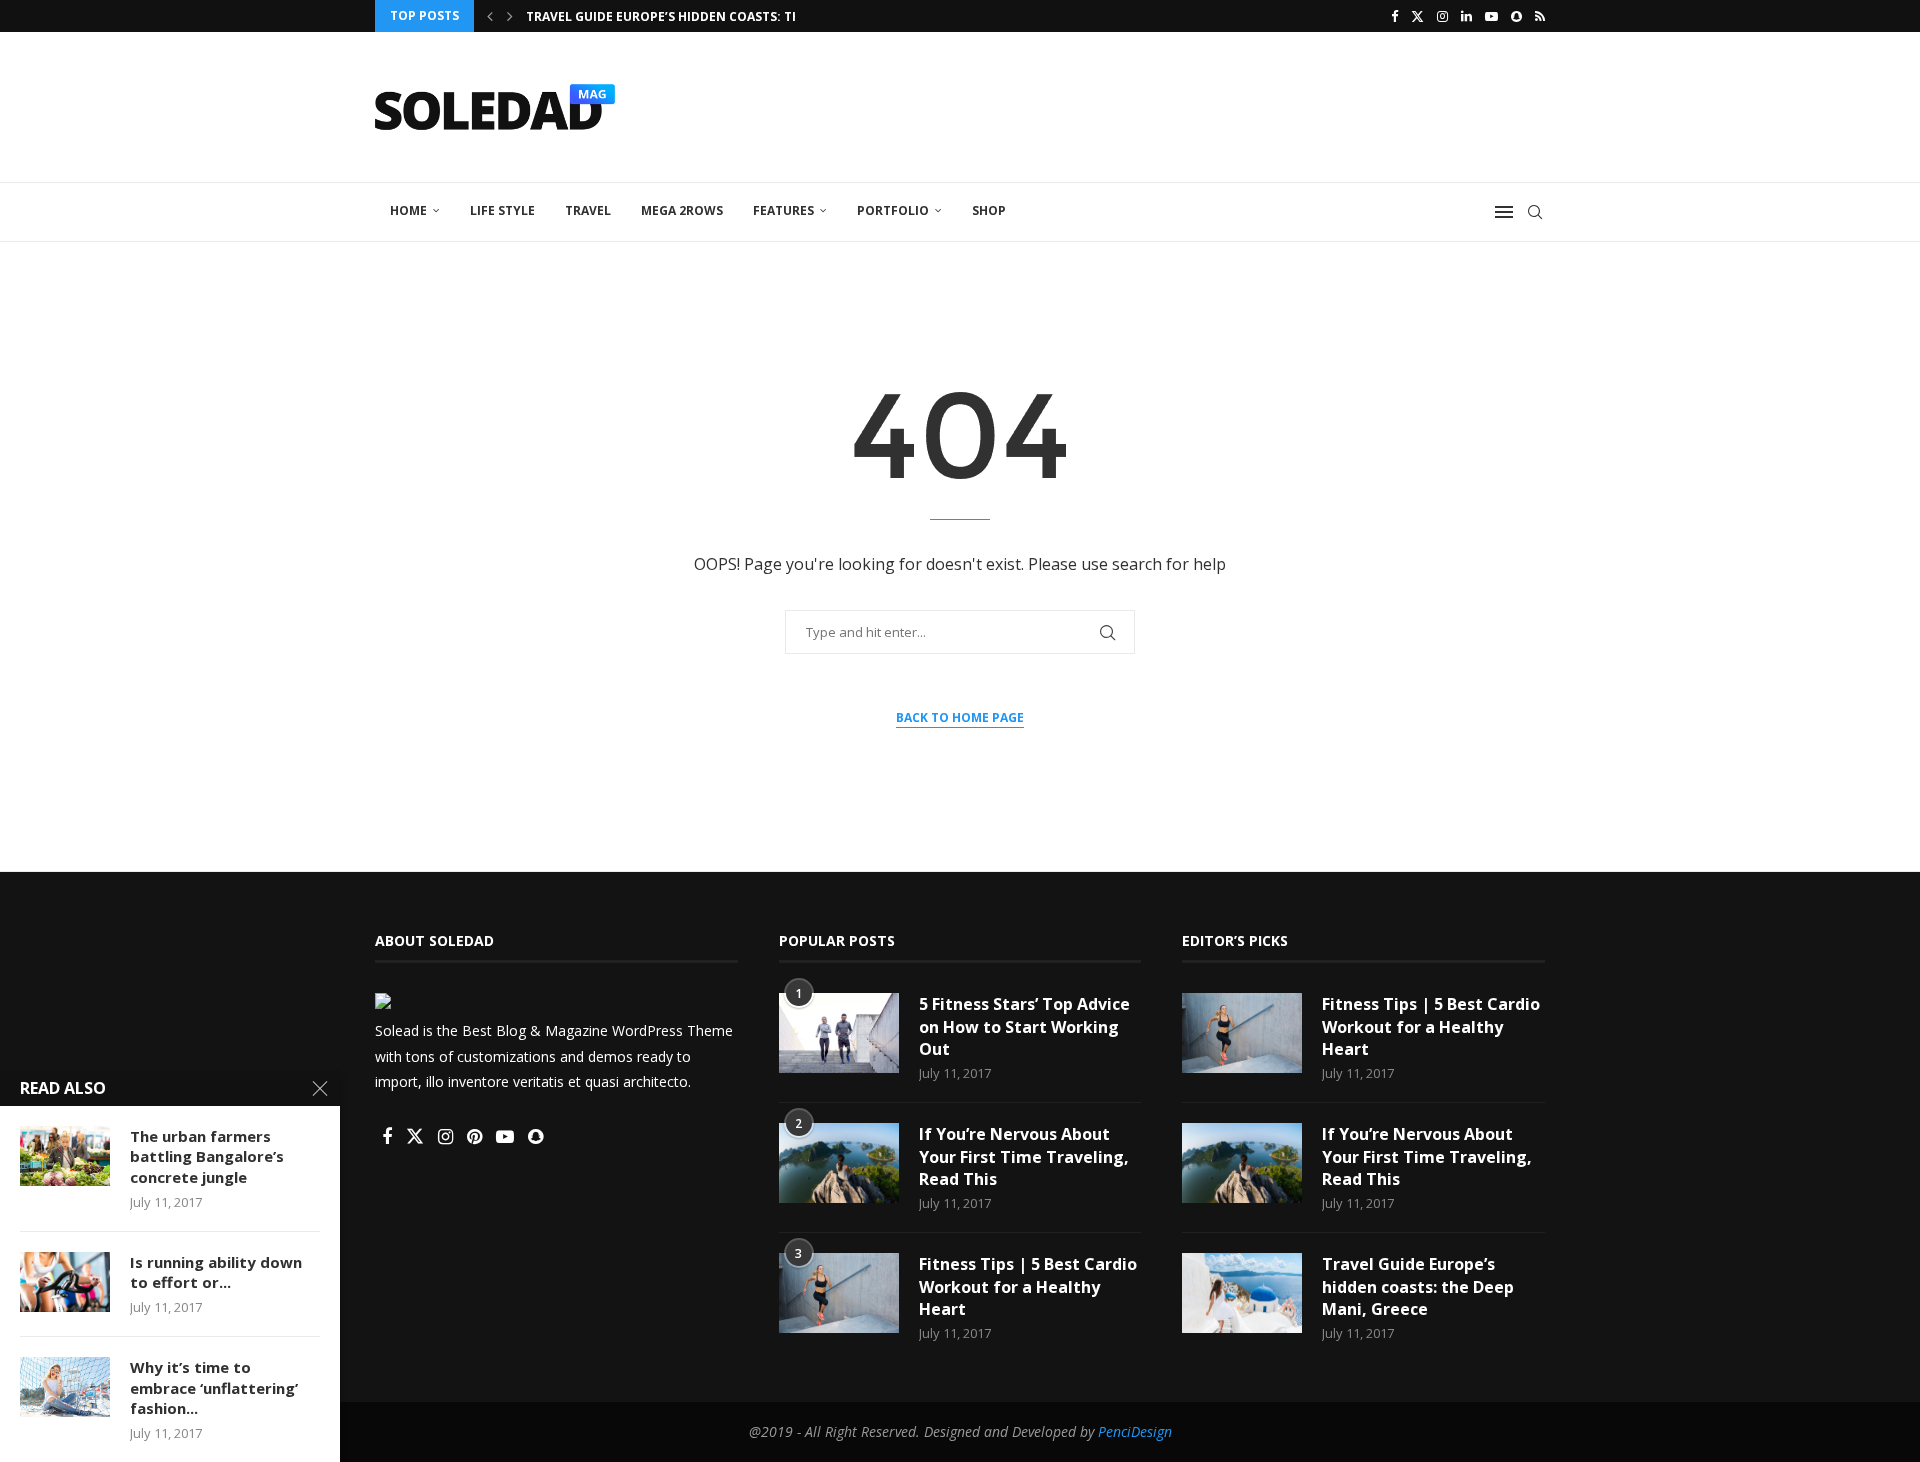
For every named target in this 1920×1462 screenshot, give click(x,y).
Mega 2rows (682, 210)
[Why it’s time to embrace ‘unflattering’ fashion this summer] (65, 1387)
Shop (989, 210)
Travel (588, 210)
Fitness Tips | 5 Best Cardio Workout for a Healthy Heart (1028, 1286)
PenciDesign (1135, 1431)
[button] (490, 16)
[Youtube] (1491, 16)
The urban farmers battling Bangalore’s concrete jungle (207, 1156)
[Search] (1535, 212)
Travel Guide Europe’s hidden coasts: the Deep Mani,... (709, 16)
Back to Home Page (960, 717)
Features (783, 210)
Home (408, 210)
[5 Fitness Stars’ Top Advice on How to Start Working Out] (839, 1033)
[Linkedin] (1466, 16)
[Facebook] (1394, 16)
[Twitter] (1417, 16)
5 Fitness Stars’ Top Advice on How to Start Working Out (1024, 1026)
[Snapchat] (1516, 16)
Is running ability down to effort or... (216, 1272)
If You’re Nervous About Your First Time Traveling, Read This (1024, 1156)
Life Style (502, 210)
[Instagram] (1442, 16)
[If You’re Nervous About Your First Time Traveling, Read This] (839, 1163)
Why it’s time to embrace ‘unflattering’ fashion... (214, 1387)
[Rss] (1540, 16)
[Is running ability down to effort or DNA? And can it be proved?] (65, 1282)
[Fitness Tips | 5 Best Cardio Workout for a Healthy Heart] (839, 1293)
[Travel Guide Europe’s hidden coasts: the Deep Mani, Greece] (1242, 1293)
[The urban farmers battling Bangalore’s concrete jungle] (65, 1156)
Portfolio (893, 210)
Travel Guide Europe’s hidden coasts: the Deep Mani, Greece (1418, 1286)
